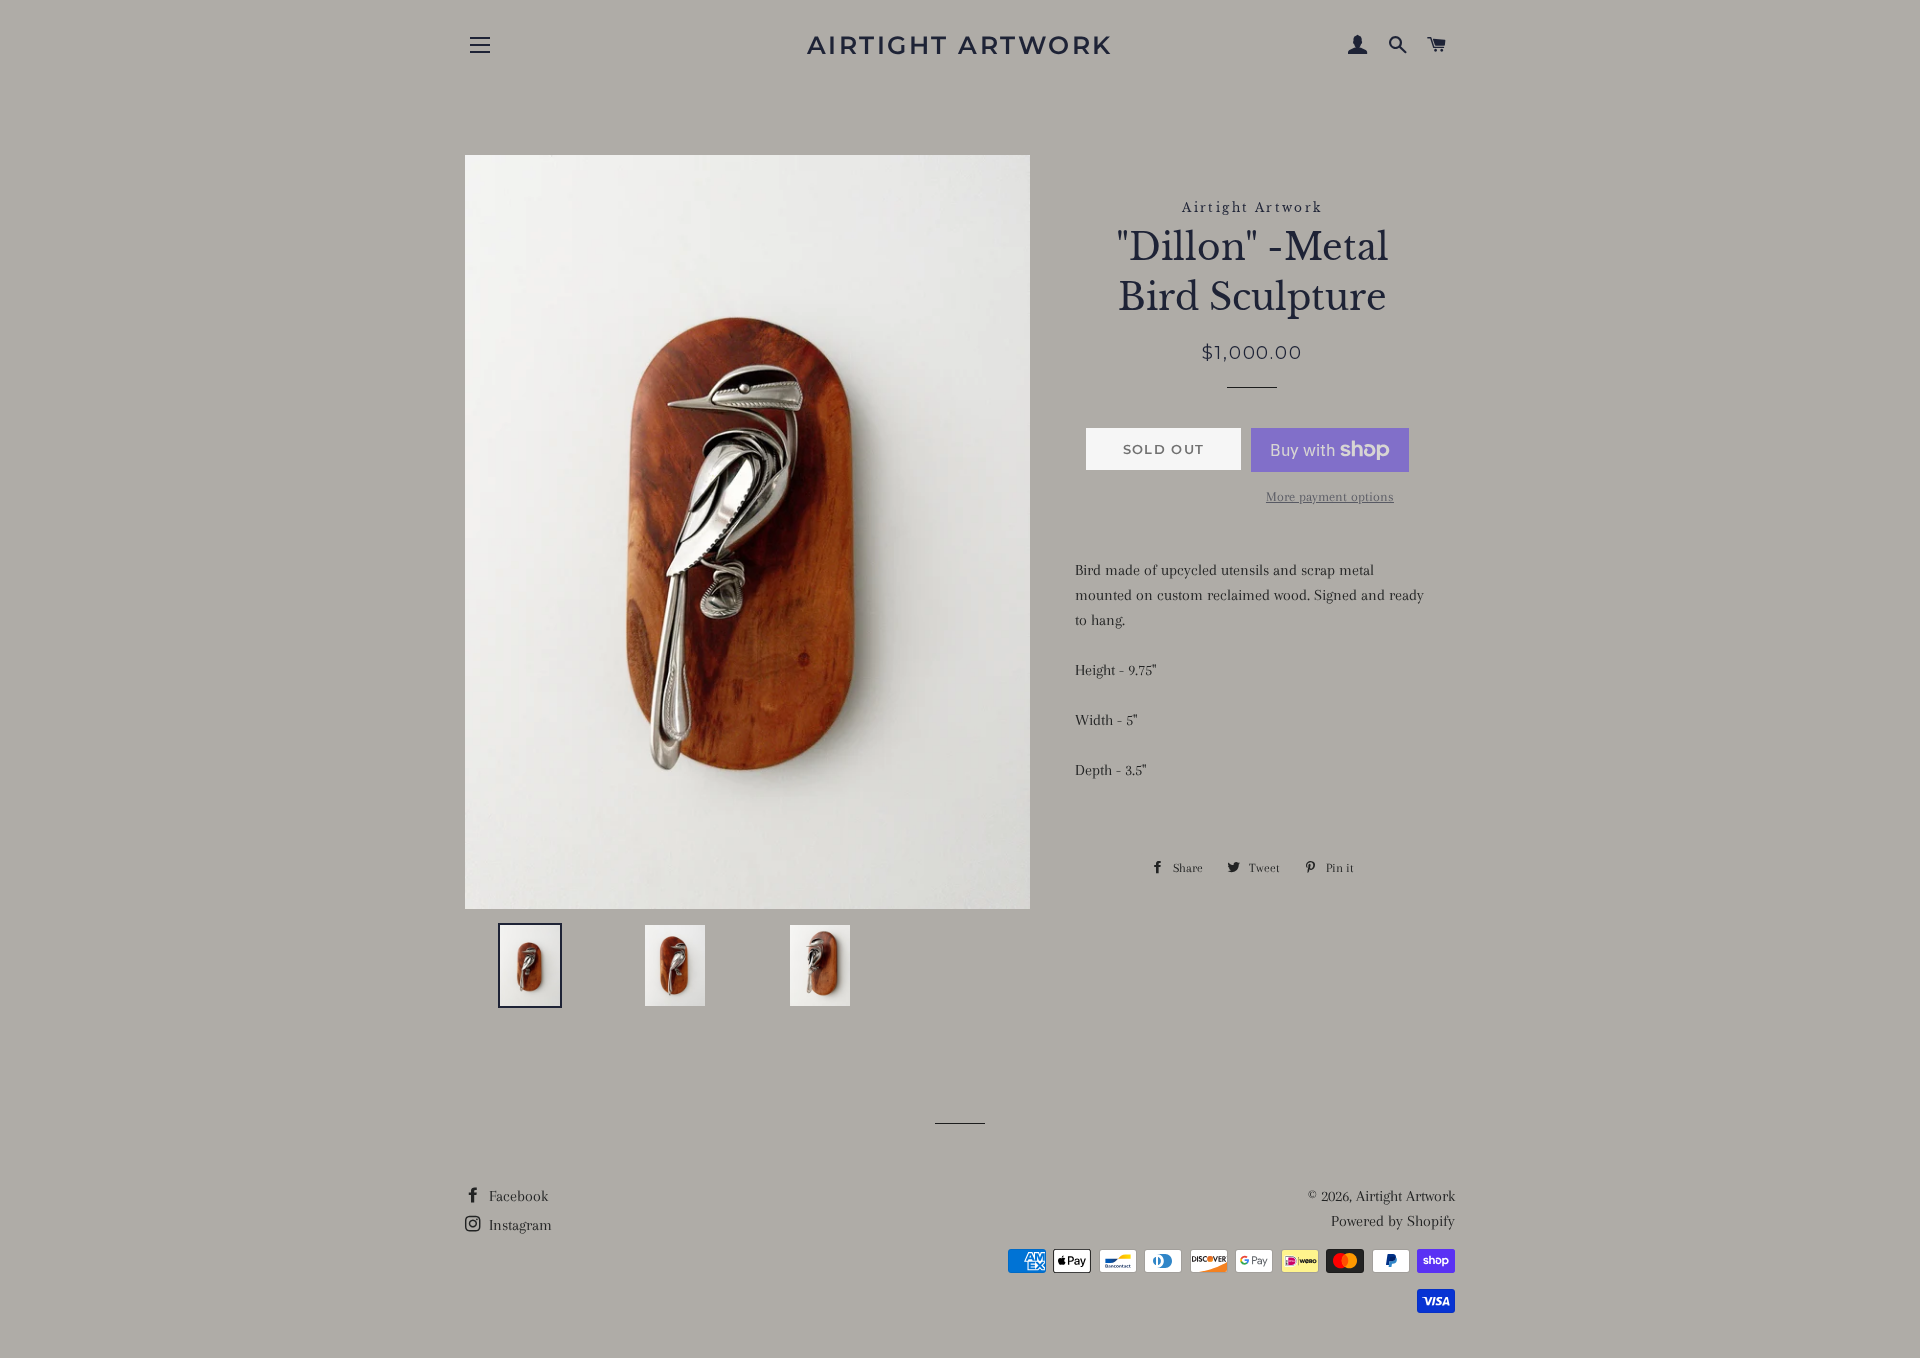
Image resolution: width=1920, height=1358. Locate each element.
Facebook (516, 1196)
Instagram (518, 1225)
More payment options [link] (1330, 496)
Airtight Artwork (960, 45)
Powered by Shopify (1393, 1221)
